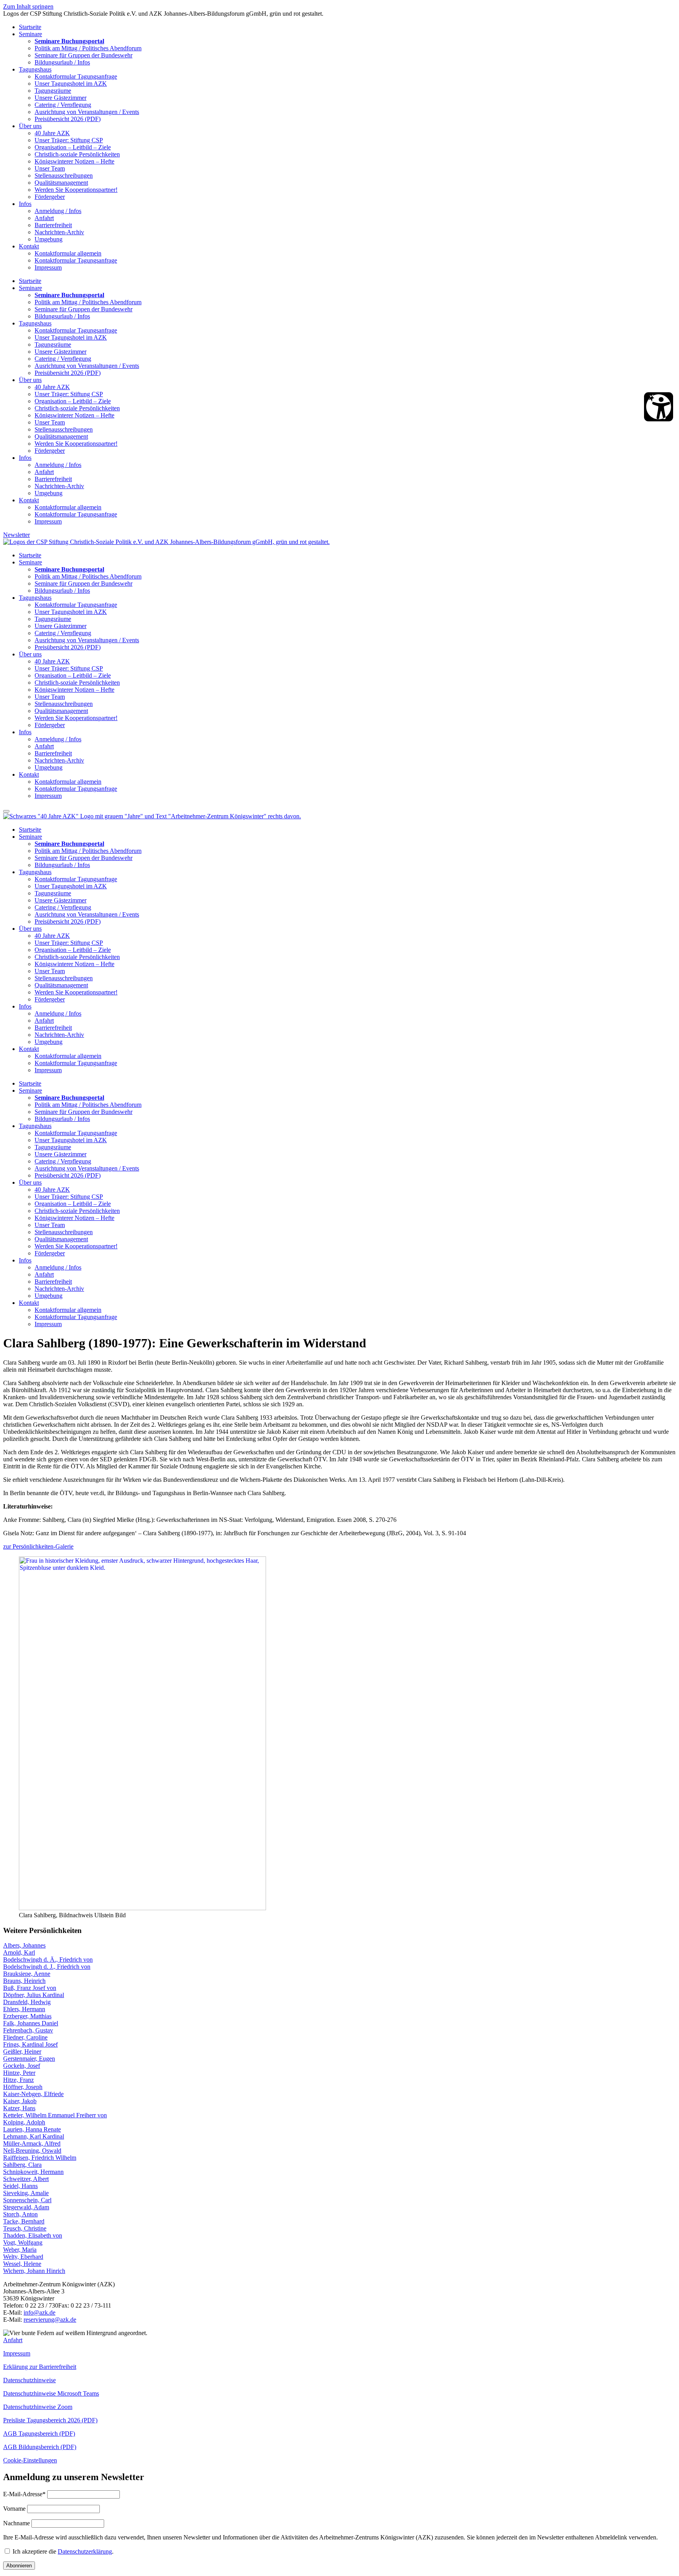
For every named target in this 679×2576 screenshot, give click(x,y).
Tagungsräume (53, 91)
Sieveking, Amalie (26, 2193)
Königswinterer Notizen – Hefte (74, 161)
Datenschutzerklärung (85, 2551)
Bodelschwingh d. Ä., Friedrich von (48, 1960)
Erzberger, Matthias (27, 2016)
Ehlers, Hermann (24, 2009)
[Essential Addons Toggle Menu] (6, 811)
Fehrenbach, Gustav (28, 2030)
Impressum (48, 267)
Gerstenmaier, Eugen (29, 2059)
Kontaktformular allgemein (68, 253)
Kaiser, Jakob (20, 2101)
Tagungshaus (35, 69)
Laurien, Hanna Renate (32, 2129)
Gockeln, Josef (22, 2066)
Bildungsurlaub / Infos (62, 62)
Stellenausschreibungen (64, 175)
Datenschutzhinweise (29, 2380)
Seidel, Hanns (20, 2186)
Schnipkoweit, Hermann (33, 2172)
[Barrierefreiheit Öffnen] (659, 407)
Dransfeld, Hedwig (27, 2002)
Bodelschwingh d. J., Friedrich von (47, 1967)
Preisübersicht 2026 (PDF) (68, 119)
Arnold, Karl (19, 1952)
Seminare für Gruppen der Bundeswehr (83, 55)
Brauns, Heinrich (24, 1981)
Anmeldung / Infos (58, 211)
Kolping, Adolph (24, 2122)
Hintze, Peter (19, 2073)
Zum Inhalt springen (28, 6)
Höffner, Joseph (23, 2087)
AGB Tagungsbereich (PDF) (39, 2434)
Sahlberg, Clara (22, 2165)
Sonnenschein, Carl (27, 2200)
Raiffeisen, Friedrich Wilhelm (40, 2158)
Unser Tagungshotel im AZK (71, 84)
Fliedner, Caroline (25, 2037)
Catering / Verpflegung (63, 105)
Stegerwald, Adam (26, 2207)
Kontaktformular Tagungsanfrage (76, 76)
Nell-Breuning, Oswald (32, 2151)
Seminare (30, 34)
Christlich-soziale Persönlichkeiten (77, 154)
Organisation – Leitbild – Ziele (73, 147)
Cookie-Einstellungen (30, 2460)
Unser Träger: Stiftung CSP (69, 140)
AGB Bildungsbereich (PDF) (40, 2447)
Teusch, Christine (25, 2228)
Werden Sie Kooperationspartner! (76, 190)
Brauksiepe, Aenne (27, 1974)
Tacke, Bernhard (24, 2221)
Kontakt (29, 246)
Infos (25, 204)
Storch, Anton (20, 2214)
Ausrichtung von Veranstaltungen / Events (87, 112)
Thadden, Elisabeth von (33, 2235)
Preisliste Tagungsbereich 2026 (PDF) (50, 2420)
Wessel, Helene (22, 2264)
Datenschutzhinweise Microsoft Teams (51, 2393)
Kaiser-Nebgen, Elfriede (33, 2094)
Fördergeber (50, 197)
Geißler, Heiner (22, 2051)
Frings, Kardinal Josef (30, 2044)
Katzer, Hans (19, 2108)
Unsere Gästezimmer (61, 98)
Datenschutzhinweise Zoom (38, 2407)
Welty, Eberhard (23, 2257)
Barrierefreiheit (53, 225)
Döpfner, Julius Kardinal (34, 1995)
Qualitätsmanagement (61, 183)
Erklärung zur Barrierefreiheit (40, 2367)
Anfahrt (44, 218)
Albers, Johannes (24, 1945)
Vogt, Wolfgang (23, 2243)
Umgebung (49, 239)
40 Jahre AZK (52, 133)
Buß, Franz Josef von (30, 1988)
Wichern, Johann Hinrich (34, 2271)
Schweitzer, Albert (26, 2179)
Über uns (30, 126)
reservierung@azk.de (50, 2320)
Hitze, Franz (18, 2080)
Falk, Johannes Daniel (31, 2023)
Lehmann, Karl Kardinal (34, 2136)
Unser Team (50, 168)
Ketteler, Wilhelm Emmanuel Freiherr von (55, 2115)
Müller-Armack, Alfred (32, 2143)
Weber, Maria (20, 2250)
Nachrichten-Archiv (59, 232)
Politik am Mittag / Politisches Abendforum (88, 48)
